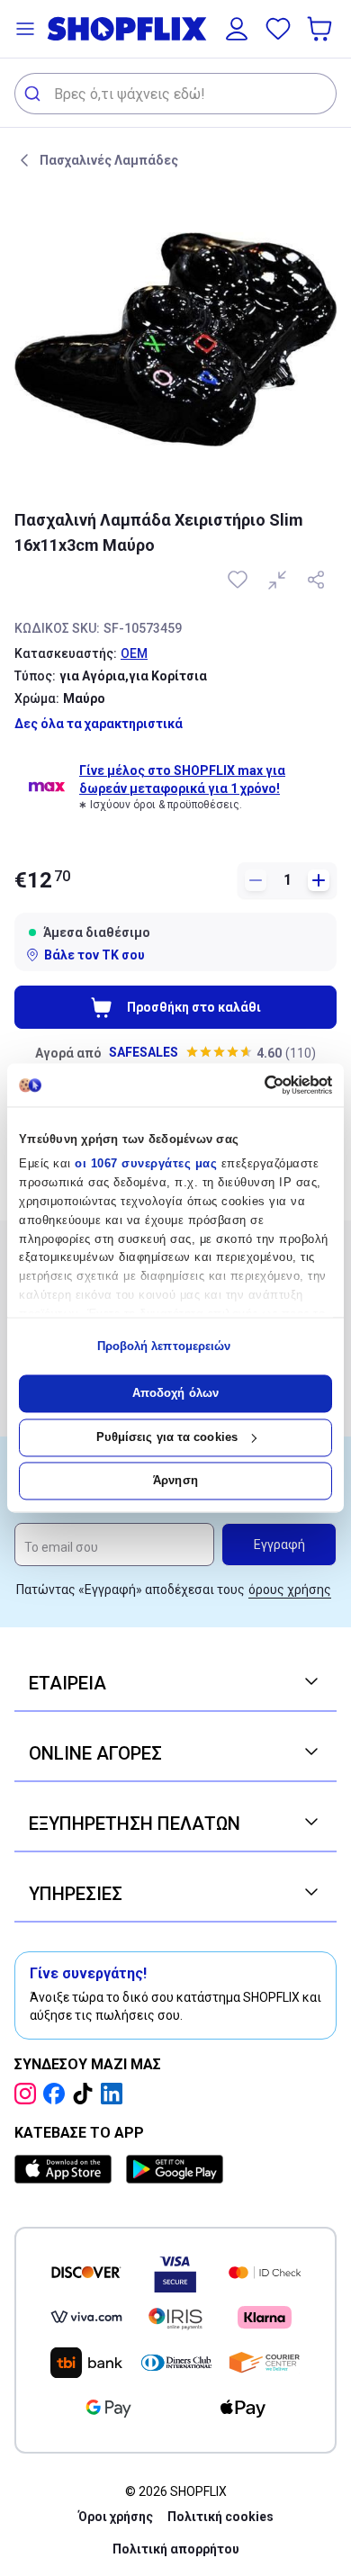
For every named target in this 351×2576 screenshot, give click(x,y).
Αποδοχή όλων (175, 1394)
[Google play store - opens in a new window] (175, 2169)
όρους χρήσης (290, 1590)
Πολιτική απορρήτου (176, 2549)
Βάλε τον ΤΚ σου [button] (94, 955)
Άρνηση (175, 1481)
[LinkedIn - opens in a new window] (115, 2094)
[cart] (321, 29)
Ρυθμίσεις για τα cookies (167, 1437)
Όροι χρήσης (116, 2517)
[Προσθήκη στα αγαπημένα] (239, 580)
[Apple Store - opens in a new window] (67, 2169)
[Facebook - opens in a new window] (58, 2094)
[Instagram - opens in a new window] (29, 2094)
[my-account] (237, 29)
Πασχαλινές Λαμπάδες (109, 160)
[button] (25, 29)
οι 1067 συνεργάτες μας (146, 1164)
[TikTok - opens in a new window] (86, 2094)
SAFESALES (144, 1052)
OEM (134, 653)
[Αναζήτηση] (35, 94)
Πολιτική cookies (220, 2517)
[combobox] (175, 94)
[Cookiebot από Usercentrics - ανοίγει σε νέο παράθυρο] (254, 1085)
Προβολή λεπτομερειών (164, 1346)
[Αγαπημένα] (278, 29)
